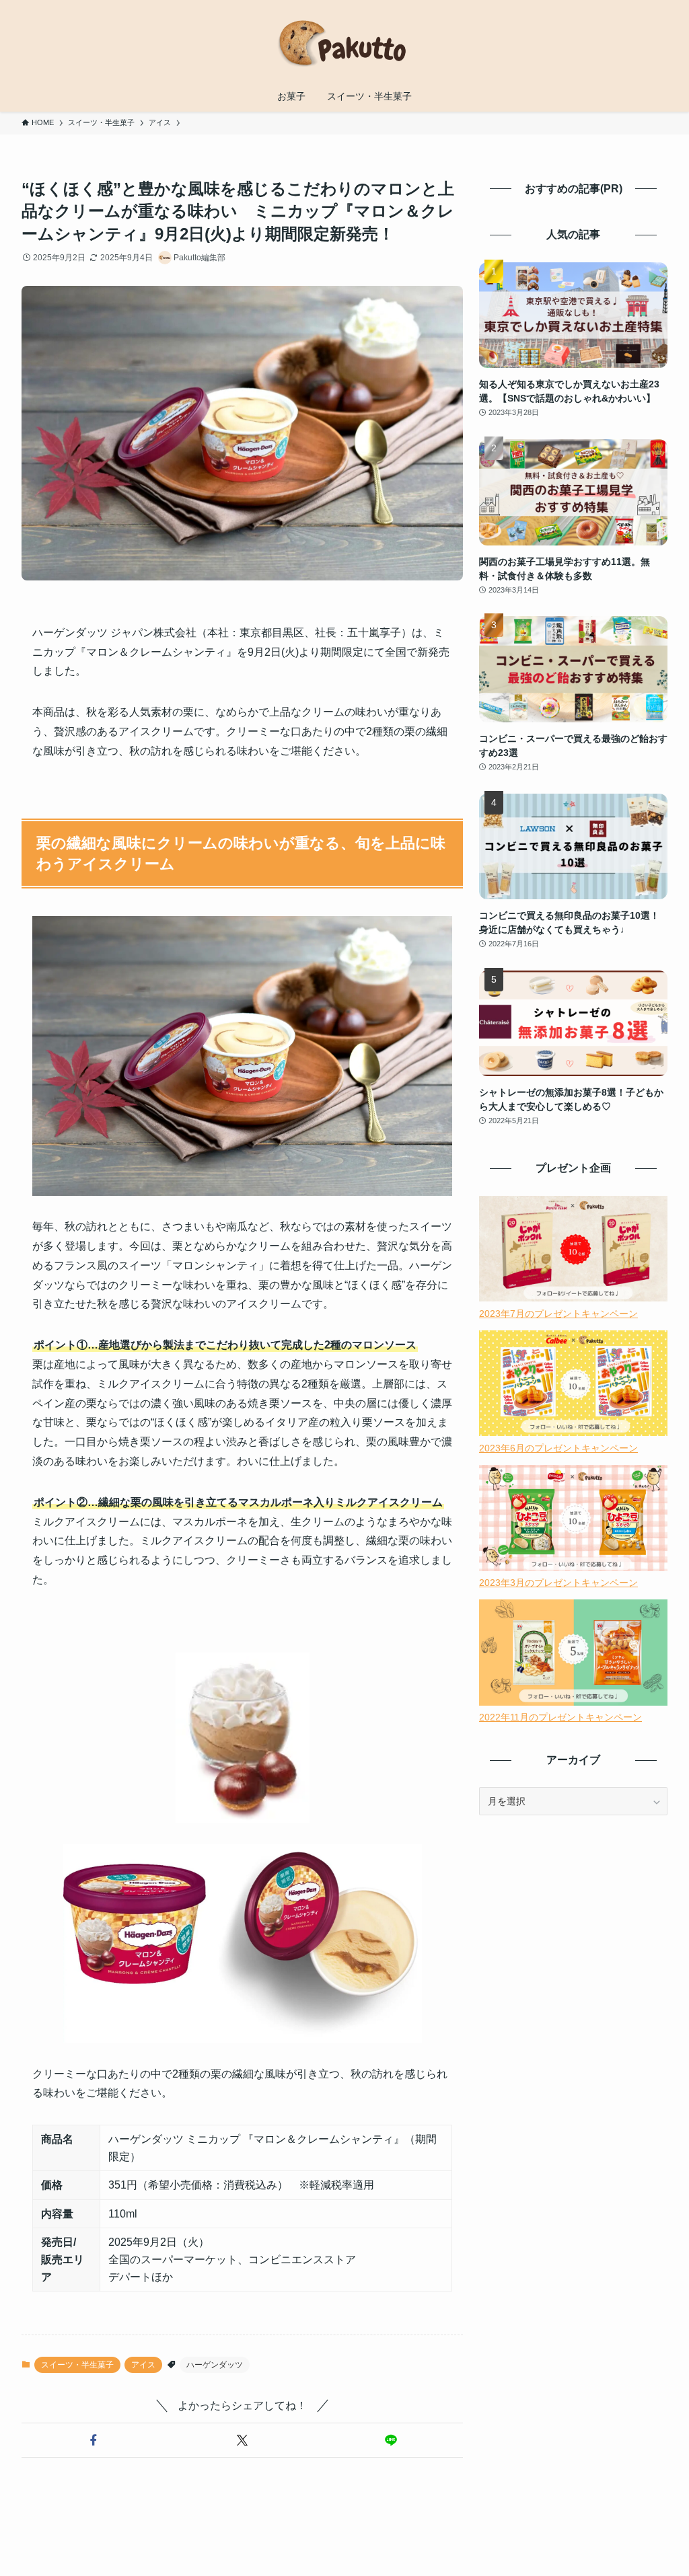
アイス (143, 2365)
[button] (93, 2440)
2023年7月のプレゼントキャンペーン (558, 1314)
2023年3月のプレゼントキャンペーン (558, 1583)
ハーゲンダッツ (215, 2365)
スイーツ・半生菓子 (77, 2365)
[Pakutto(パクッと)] (344, 43)
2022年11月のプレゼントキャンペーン (560, 1717)
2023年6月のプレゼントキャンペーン (558, 1448)
